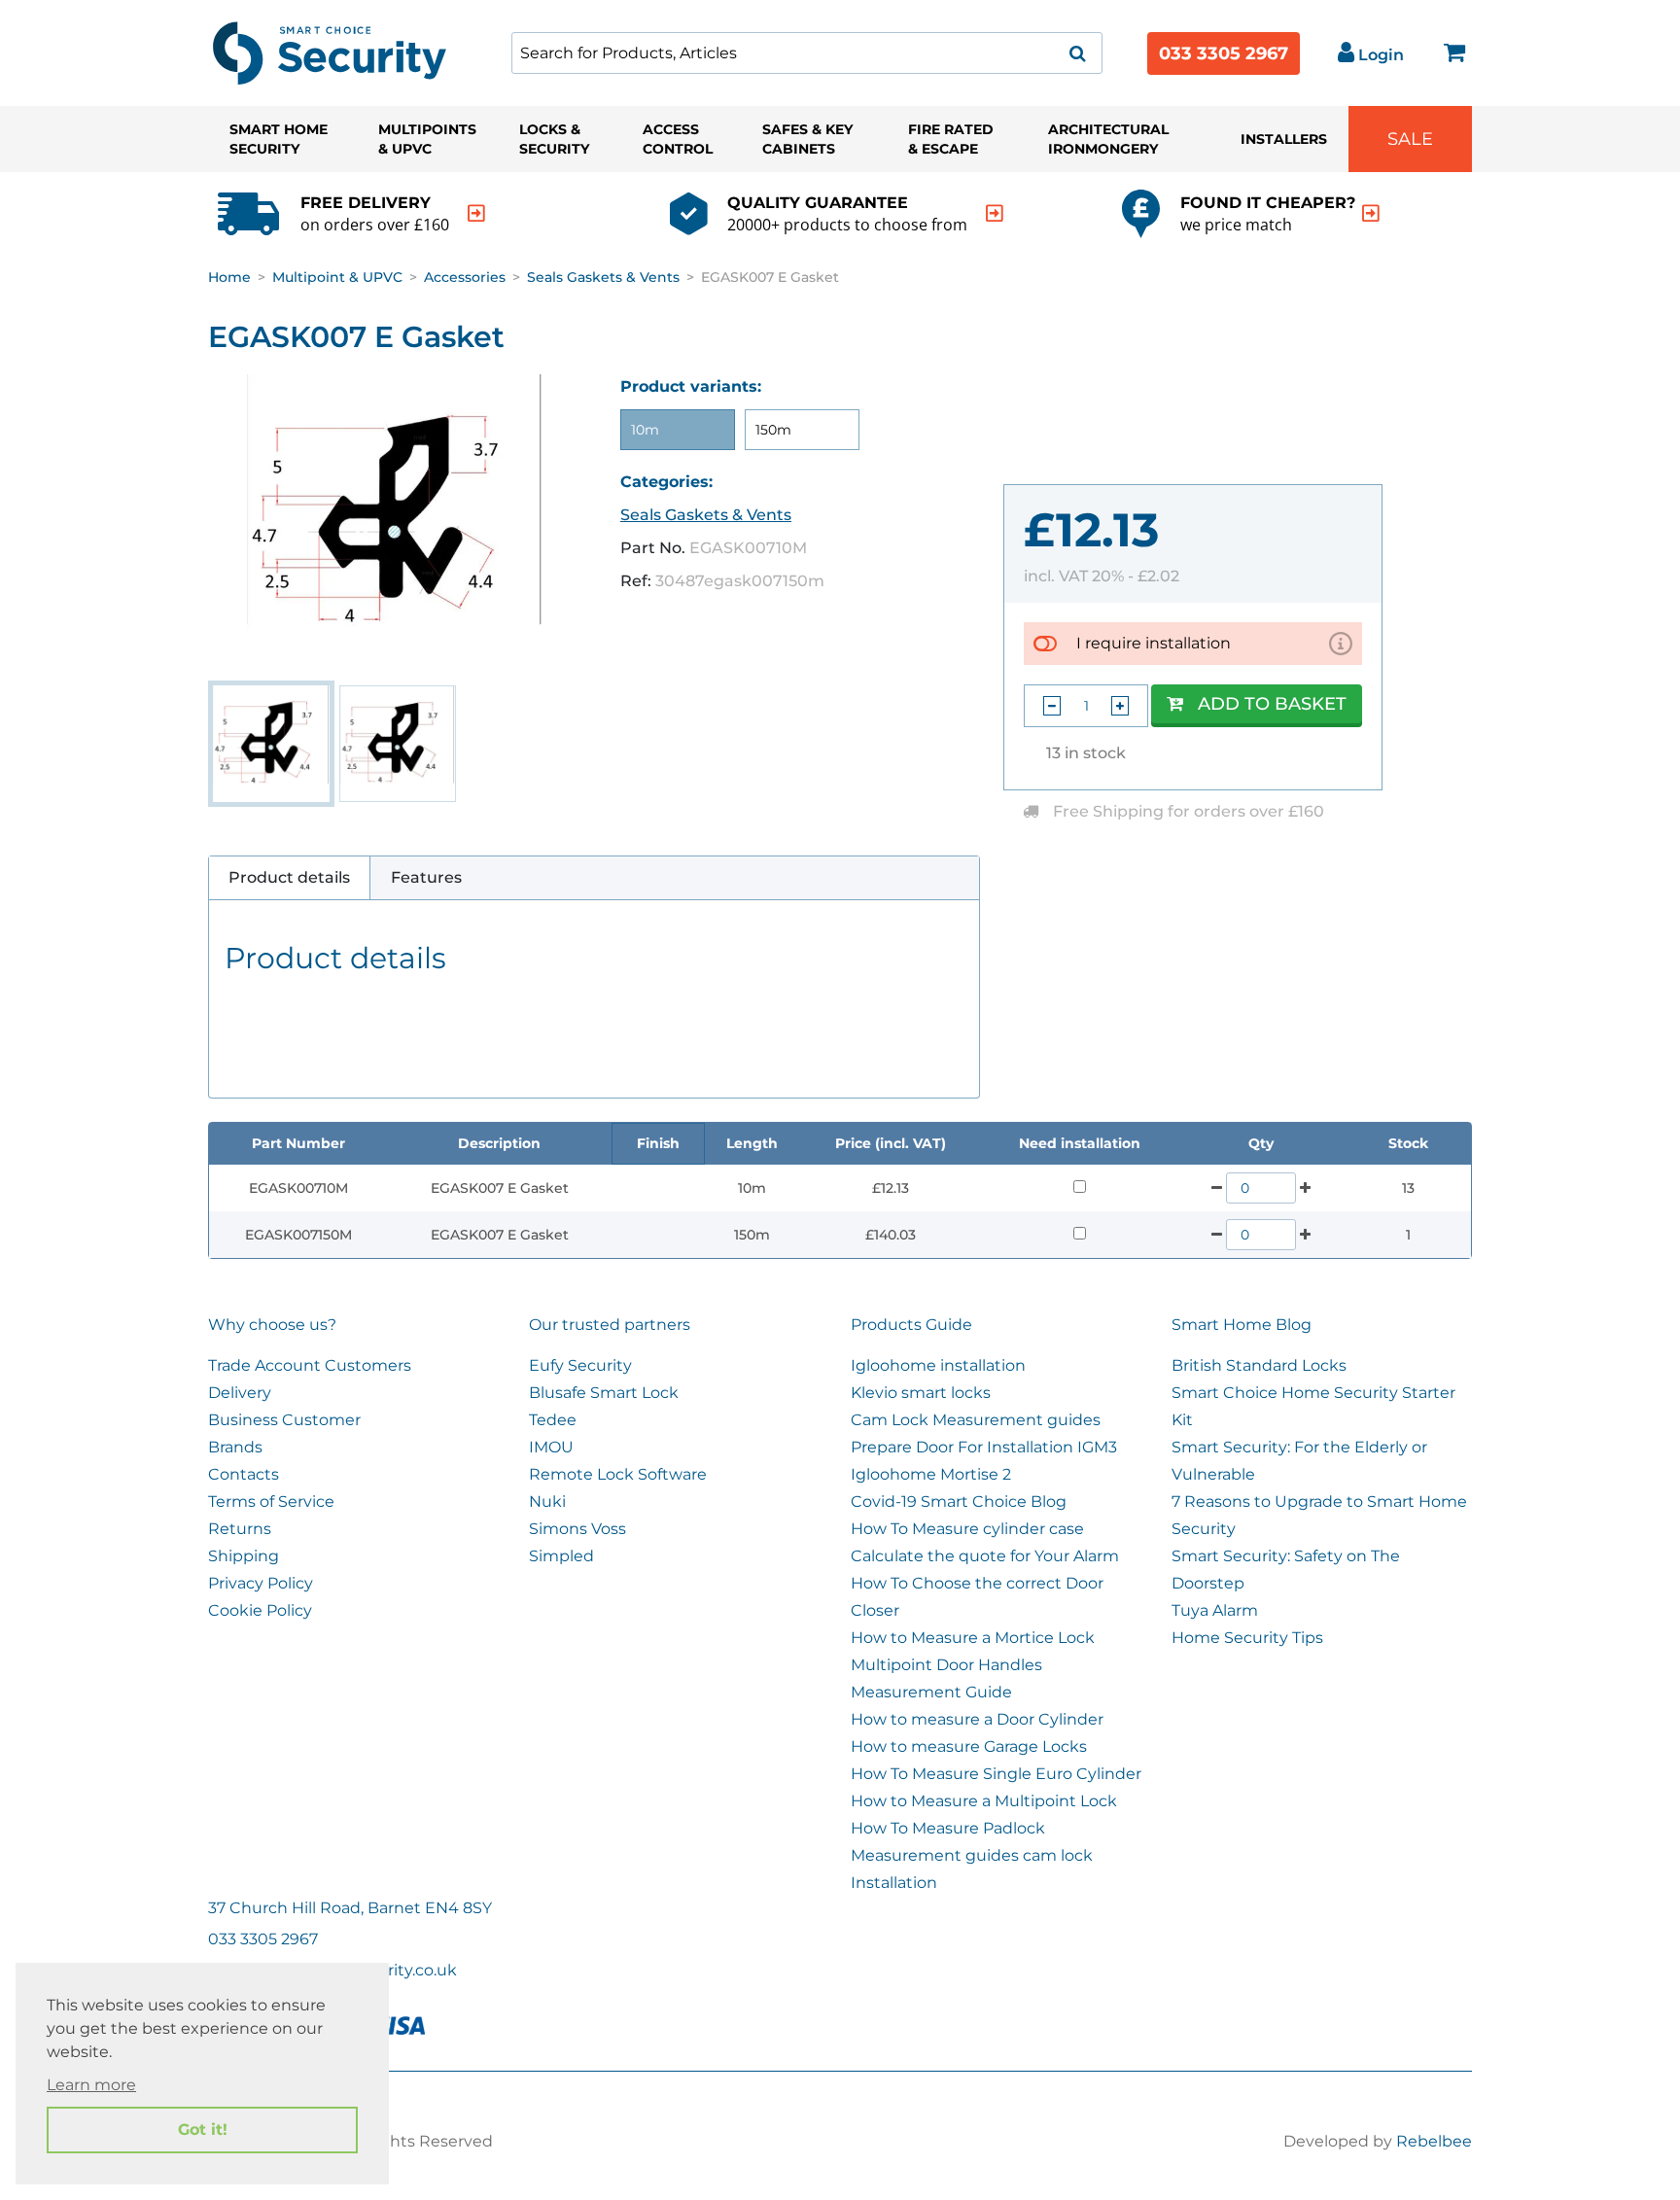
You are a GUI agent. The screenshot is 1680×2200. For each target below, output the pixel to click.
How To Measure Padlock (948, 1828)
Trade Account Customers (310, 1365)
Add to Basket (1272, 704)
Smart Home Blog (1242, 1325)
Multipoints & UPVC (427, 139)
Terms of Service (271, 1502)
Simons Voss (577, 1529)
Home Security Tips (1247, 1638)
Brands (235, 1447)
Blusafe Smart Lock (604, 1393)
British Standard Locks (1259, 1365)
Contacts (244, 1474)
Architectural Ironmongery (1108, 139)
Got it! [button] (203, 2130)
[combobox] (807, 53)
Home (229, 277)
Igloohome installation (938, 1365)
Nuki (547, 1502)
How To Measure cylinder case (967, 1529)
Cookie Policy (260, 1610)
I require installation (1154, 643)
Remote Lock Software (618, 1474)
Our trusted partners (610, 1325)
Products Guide (911, 1325)
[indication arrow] (476, 213)
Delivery (240, 1393)
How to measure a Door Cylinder (977, 1719)
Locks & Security (554, 139)
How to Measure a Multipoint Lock (984, 1801)
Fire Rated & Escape (951, 139)
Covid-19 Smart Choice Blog (959, 1502)
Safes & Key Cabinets (807, 139)
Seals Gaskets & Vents (603, 277)
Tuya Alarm (1215, 1610)
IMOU (551, 1447)
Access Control (678, 139)
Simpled (561, 1556)
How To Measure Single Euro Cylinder (996, 1774)
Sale (1410, 139)
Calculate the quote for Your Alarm (985, 1556)
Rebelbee (1434, 2141)
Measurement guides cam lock (972, 1855)
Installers (1284, 139)
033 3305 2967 (1224, 53)
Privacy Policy (261, 1583)
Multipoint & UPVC (337, 277)
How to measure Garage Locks (969, 1746)
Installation (894, 1883)
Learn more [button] (91, 2085)
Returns (240, 1529)
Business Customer (284, 1420)
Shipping (244, 1556)
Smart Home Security (279, 139)
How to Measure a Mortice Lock (973, 1638)
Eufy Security (580, 1365)
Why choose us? (272, 1325)
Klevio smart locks (921, 1393)
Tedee (553, 1420)
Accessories (465, 277)
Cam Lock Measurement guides (976, 1420)
